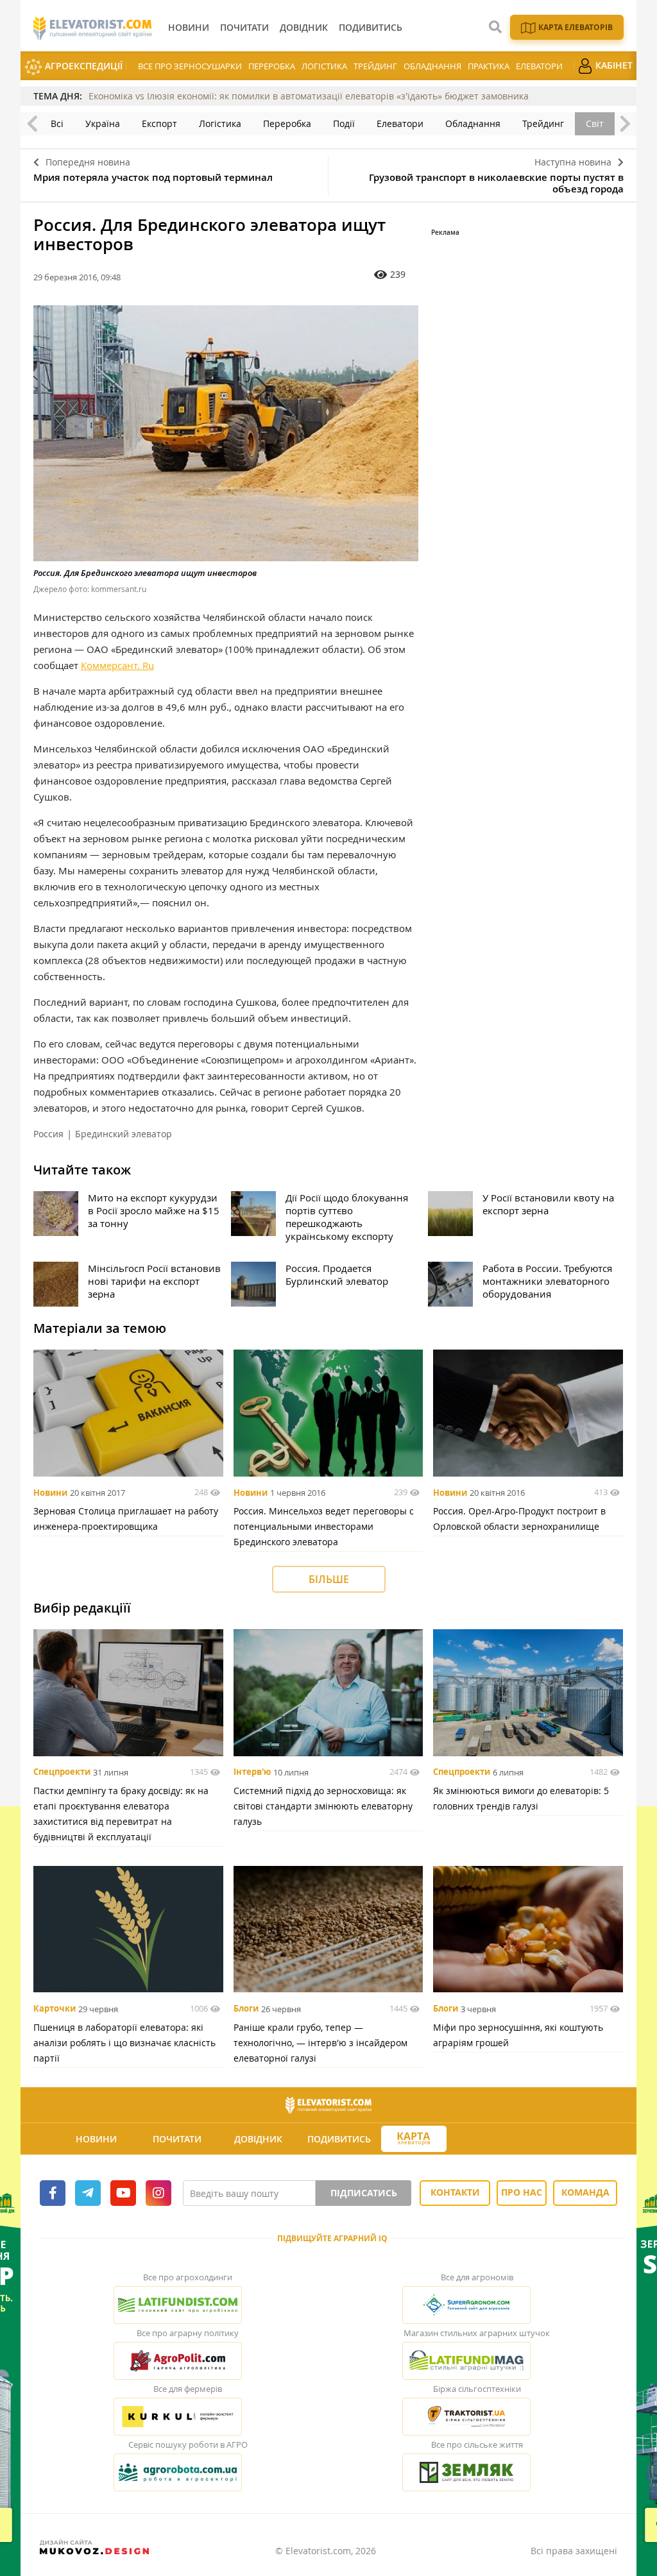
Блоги (246, 2009)
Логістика (324, 66)
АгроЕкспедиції (82, 66)
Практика (489, 66)
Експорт (159, 123)
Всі (57, 123)
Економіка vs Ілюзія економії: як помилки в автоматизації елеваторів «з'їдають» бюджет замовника (309, 96)
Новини (50, 1493)
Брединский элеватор (124, 1134)
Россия (48, 1134)
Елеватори (539, 66)
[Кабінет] (489, 2139)
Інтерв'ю (252, 1772)
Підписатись (364, 2193)
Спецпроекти (62, 1772)
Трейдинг (375, 66)
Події (344, 123)
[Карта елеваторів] (414, 2139)
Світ (595, 123)
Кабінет (613, 65)
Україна (103, 123)
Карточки (55, 2009)
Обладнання (432, 66)
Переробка (272, 66)
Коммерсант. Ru (117, 665)
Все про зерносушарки (190, 66)
